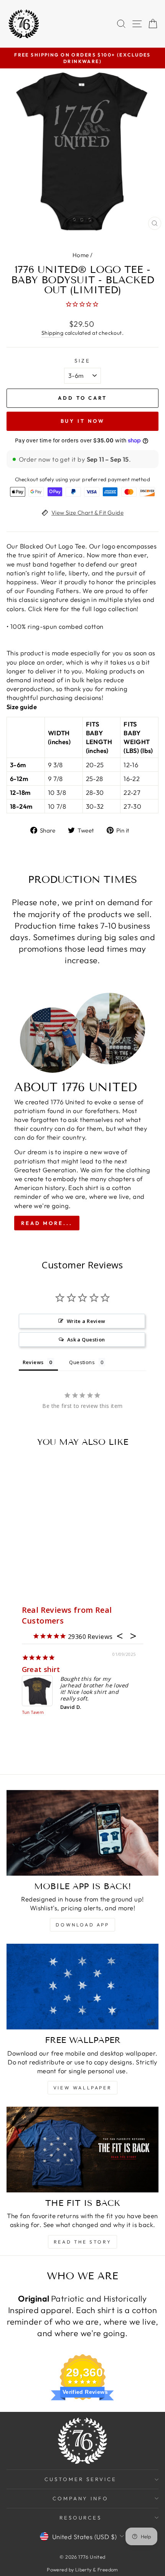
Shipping (52, 333)
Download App (82, 1925)
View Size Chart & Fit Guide (87, 513)
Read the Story (82, 2242)
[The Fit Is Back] (82, 2150)
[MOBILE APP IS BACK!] (82, 1833)
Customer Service (81, 2479)
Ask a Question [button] (86, 1340)
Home (81, 255)
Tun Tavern (33, 1713)
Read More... (47, 1223)
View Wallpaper (82, 2088)
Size (82, 361)
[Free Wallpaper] (82, 1987)
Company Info (81, 2498)
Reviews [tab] (33, 1362)
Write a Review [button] (86, 1321)
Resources (81, 2518)
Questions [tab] (82, 1362)
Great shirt (41, 1669)
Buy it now (83, 421)
